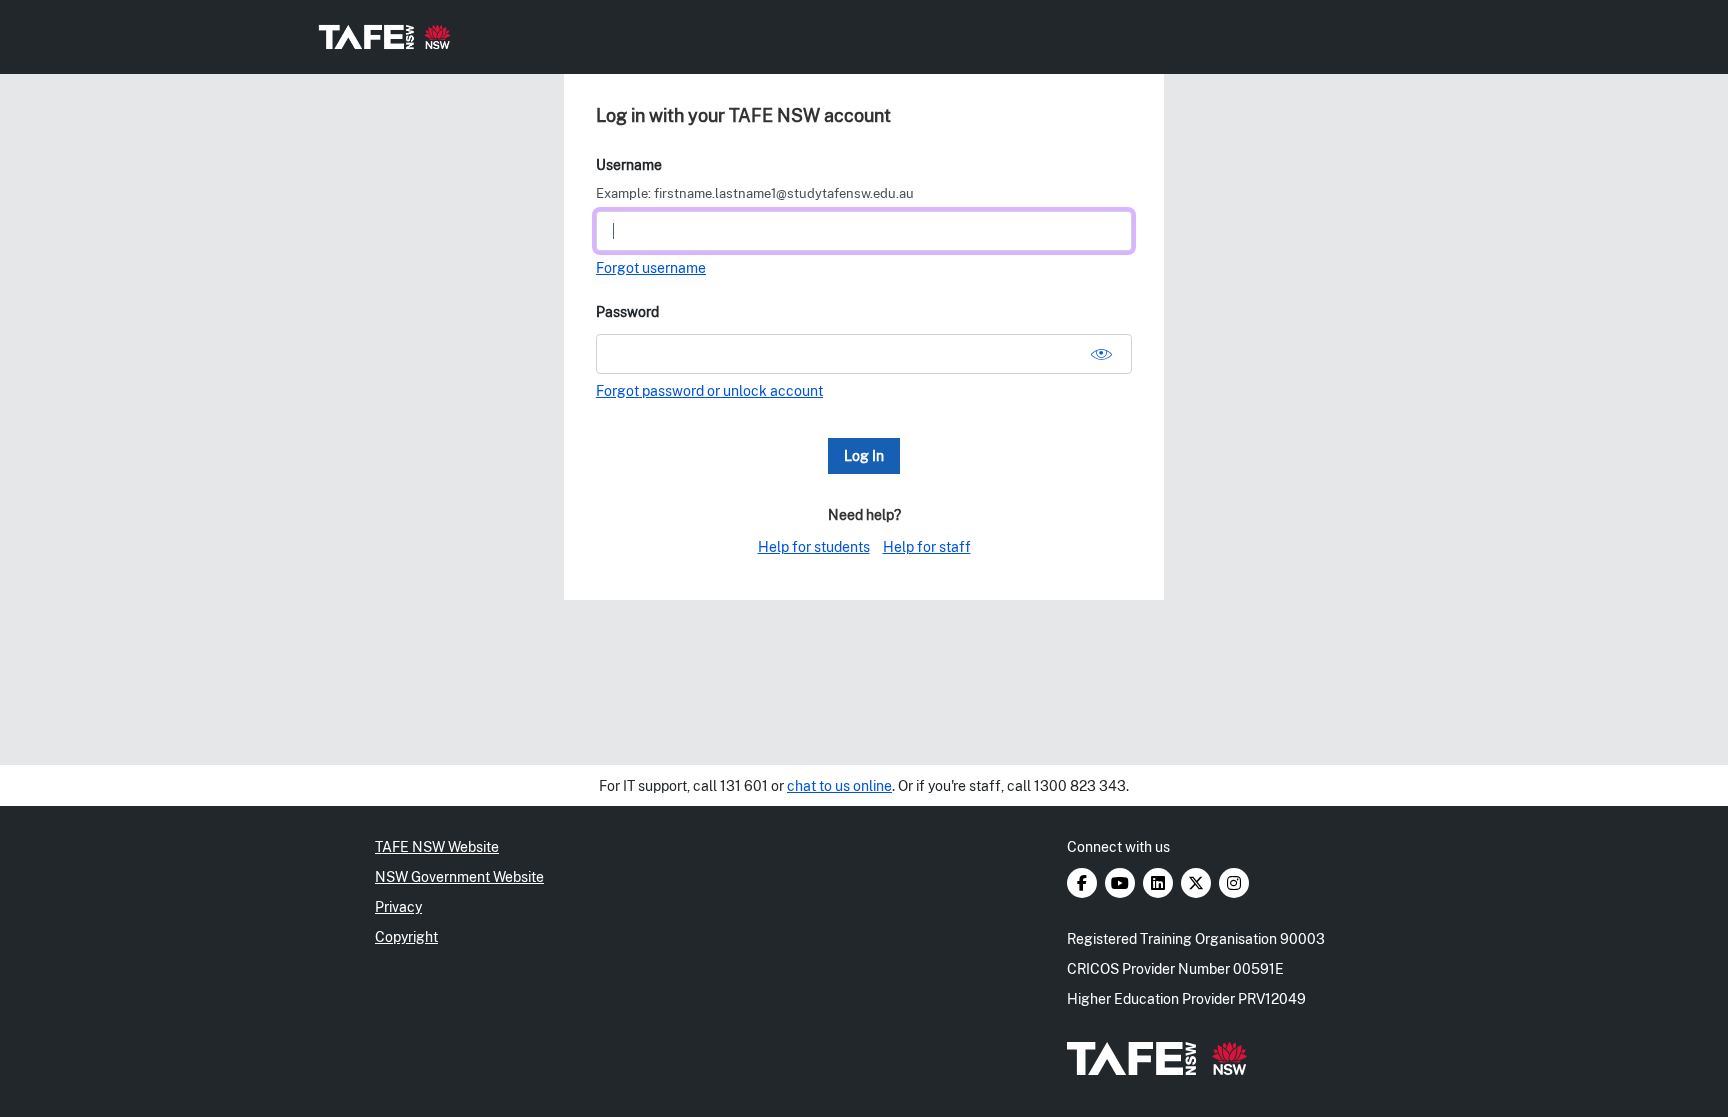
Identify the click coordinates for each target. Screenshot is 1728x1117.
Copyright (406, 937)
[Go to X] (1197, 884)
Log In (864, 456)
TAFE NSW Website (437, 847)
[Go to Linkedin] (1159, 884)
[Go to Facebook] (1083, 884)
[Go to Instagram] (1234, 884)
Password (627, 312)
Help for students (814, 547)
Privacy (398, 907)
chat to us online (839, 786)
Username (629, 165)
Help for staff (927, 547)
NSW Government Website (459, 877)
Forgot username (651, 268)
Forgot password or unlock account (709, 391)
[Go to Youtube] (1121, 884)
